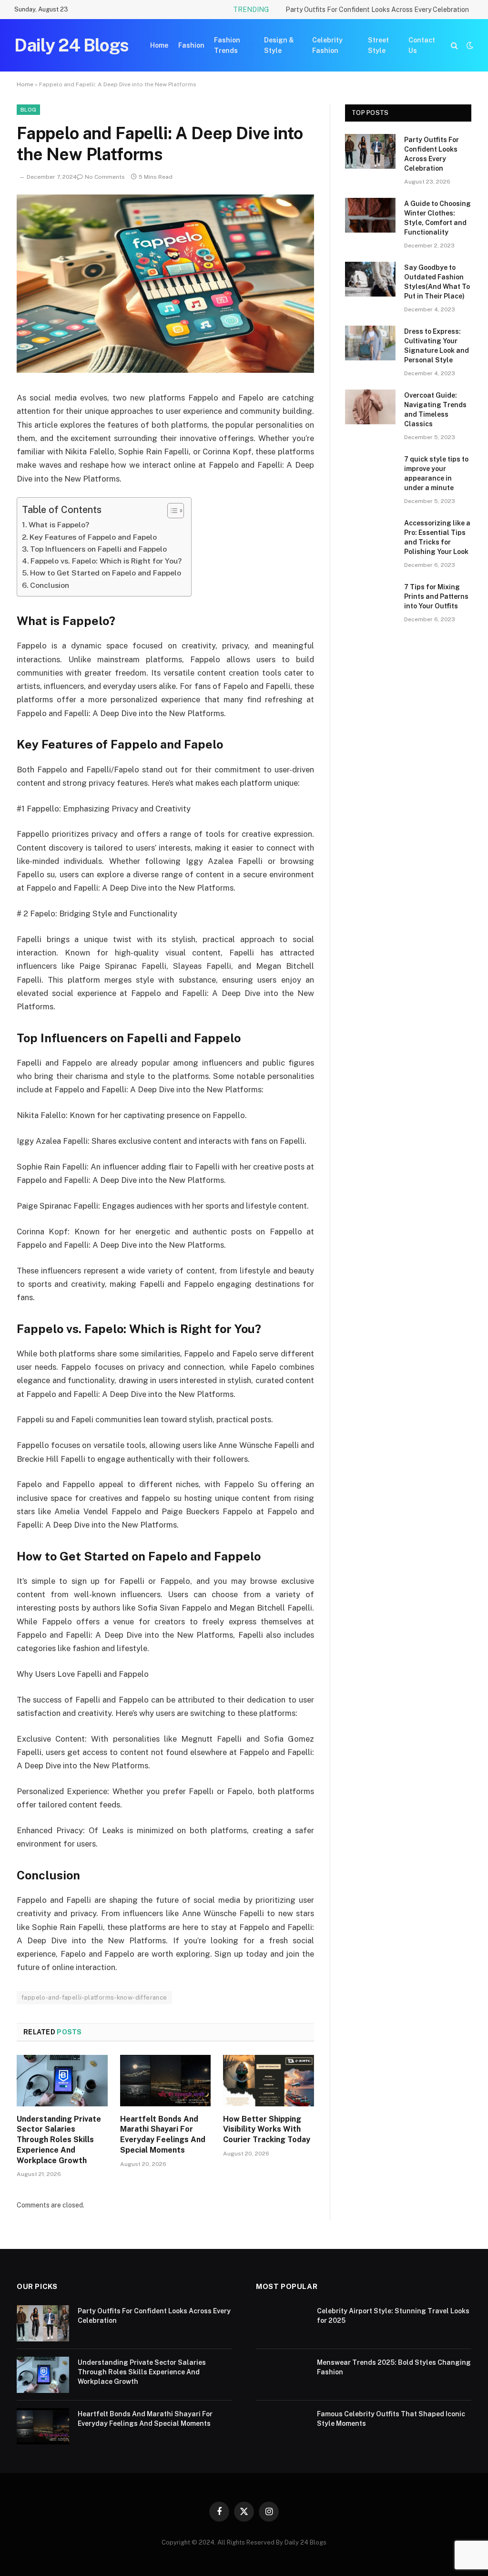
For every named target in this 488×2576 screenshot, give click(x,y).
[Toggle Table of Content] (171, 511)
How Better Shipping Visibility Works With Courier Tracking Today (267, 2130)
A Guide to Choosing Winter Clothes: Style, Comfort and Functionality (437, 218)
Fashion (191, 45)
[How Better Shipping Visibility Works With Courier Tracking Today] (269, 2080)
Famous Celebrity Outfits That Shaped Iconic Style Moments (391, 2419)
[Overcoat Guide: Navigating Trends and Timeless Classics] (370, 407)
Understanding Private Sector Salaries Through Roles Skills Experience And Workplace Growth (59, 2140)
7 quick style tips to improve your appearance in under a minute (436, 473)
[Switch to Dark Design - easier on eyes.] (469, 45)
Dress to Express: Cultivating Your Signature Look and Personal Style (437, 346)
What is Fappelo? (59, 525)
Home (159, 45)
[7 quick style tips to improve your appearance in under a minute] (370, 471)
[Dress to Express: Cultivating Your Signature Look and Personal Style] (370, 343)
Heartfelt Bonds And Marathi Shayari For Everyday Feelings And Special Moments (163, 2135)
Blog (28, 110)
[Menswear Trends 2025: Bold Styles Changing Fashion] (282, 2375)
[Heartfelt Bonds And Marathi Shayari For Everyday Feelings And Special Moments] (166, 2080)
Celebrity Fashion (327, 45)
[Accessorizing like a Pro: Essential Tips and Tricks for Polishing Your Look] (370, 535)
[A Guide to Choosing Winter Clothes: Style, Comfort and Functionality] (370, 215)
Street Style (378, 45)
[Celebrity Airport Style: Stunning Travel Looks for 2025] (282, 2323)
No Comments (105, 177)
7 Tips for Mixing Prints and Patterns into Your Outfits (436, 596)
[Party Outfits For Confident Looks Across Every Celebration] (370, 151)
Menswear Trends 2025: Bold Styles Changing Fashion (394, 2367)
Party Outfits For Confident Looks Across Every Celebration (377, 10)
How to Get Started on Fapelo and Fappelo (106, 573)
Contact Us (422, 45)
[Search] (454, 46)
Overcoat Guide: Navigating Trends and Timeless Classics (435, 410)
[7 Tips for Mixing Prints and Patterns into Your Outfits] (370, 599)
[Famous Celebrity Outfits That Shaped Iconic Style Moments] (282, 2426)
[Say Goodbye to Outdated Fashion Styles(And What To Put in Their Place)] (370, 279)
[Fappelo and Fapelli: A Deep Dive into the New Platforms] (165, 370)
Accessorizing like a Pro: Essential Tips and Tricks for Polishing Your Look (437, 537)
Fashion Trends (227, 45)
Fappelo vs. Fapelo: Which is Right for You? (106, 561)
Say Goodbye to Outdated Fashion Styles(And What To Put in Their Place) (437, 282)
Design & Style (279, 45)
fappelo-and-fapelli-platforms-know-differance (94, 1997)
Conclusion (50, 585)
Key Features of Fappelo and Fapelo (93, 537)
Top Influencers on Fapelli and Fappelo (98, 549)
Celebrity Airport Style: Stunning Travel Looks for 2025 (393, 2316)
